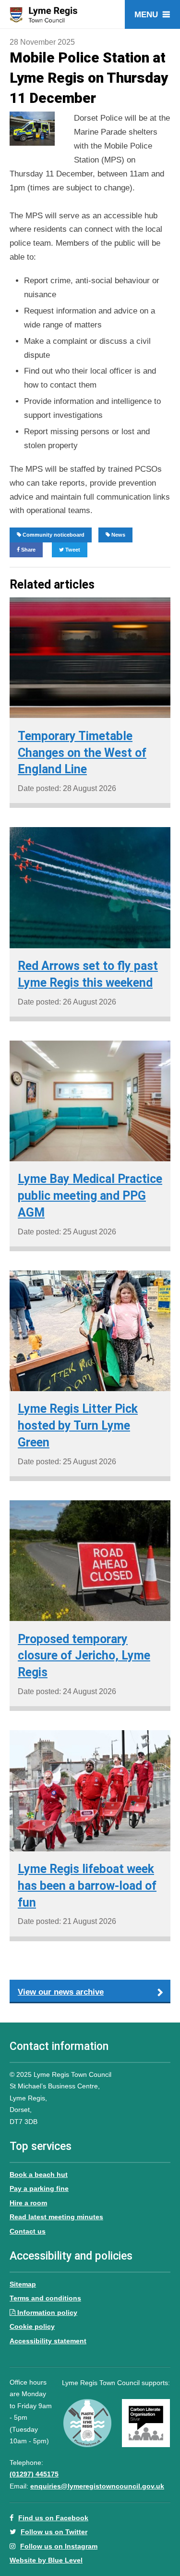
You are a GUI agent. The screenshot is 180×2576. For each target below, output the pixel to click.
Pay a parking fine (39, 2188)
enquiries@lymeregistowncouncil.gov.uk (97, 2486)
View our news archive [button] (61, 1992)
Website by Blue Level (46, 2560)
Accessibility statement (48, 2341)
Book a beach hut (39, 2174)
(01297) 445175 (34, 2474)
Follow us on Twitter (54, 2532)
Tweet (72, 550)
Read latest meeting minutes (56, 2217)
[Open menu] (152, 14)
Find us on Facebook (53, 2518)
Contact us (28, 2231)
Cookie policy (32, 2326)
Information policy (47, 2312)
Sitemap (23, 2284)
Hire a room (28, 2203)
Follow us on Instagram (59, 2546)
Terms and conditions (45, 2298)
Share (28, 550)
